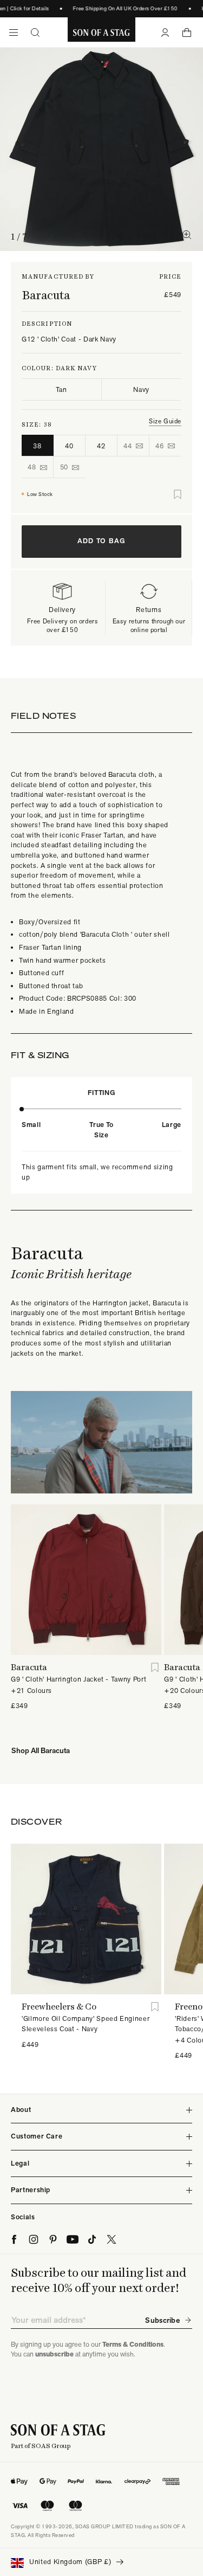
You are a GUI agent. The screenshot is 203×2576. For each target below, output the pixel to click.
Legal (20, 2163)
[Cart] (187, 33)
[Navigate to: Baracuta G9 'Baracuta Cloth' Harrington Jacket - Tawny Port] (86, 1580)
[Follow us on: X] (112, 2239)
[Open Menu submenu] (14, 33)
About (21, 2110)
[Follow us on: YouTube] (73, 2239)
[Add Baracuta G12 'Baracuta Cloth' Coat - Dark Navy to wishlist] (178, 494)
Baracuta (46, 295)
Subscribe (162, 2320)
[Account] (165, 33)
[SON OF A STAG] (101, 33)
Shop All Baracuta (41, 1750)
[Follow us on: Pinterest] (53, 2239)
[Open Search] (35, 33)
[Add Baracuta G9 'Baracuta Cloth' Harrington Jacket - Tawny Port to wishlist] (155, 1667)
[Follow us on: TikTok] (92, 2239)
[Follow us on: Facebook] (14, 2239)
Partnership (31, 2190)
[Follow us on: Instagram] (34, 2239)
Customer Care (37, 2136)
